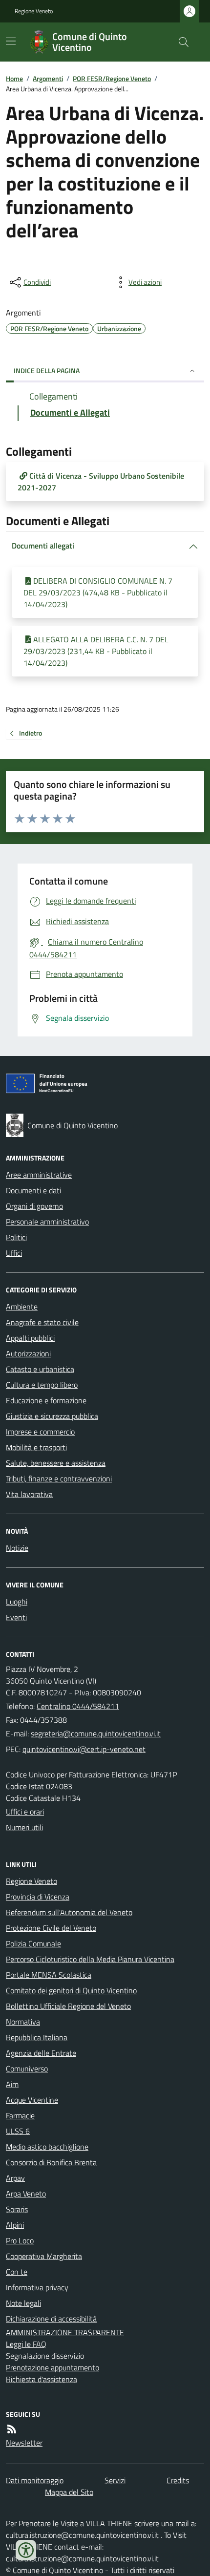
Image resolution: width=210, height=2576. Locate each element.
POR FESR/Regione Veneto (112, 78)
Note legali (23, 2303)
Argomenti (48, 78)
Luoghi (17, 1602)
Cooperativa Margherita (44, 2256)
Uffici (14, 1253)
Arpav (15, 2178)
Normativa (23, 2022)
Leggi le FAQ (26, 2344)
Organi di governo (34, 1206)
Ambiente (22, 1307)
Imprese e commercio (40, 1432)
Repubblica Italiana (37, 2037)
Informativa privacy (37, 2287)
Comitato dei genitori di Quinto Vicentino (71, 1990)
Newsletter (24, 2443)
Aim (12, 2084)
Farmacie (20, 2115)
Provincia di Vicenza (38, 1897)
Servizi (115, 2480)
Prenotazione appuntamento (52, 2367)
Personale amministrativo (47, 1222)
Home (14, 78)
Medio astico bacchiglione (47, 2147)
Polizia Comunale (33, 1943)
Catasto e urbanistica (40, 1369)
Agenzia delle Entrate (41, 2053)
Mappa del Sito (69, 2492)
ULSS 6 (18, 2131)
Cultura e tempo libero (42, 1385)
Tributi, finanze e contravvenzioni (59, 1478)
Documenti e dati (33, 1190)
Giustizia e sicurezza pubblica (52, 1416)
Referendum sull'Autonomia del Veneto (69, 1912)
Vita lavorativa (29, 1494)
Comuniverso (27, 2069)
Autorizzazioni (28, 1353)
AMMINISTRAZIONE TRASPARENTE (65, 2332)
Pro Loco (20, 2240)
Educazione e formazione (46, 1400)
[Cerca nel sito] (180, 42)
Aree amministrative (39, 1175)
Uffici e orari (25, 1812)
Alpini (15, 2225)
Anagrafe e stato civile (42, 1322)
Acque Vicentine (32, 2100)
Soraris (17, 2209)
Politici (16, 1237)
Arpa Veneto (26, 2194)
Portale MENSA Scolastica (49, 1975)
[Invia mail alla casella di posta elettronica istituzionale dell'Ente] (96, 1733)
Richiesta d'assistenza (42, 2379)
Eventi (16, 1617)
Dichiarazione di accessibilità (51, 2319)
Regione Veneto (34, 11)
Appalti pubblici (30, 1338)
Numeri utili (24, 1827)
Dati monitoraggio (35, 2480)
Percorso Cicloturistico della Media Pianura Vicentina (90, 1959)
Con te (17, 2272)
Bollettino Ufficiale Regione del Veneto (68, 2006)
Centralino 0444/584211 (78, 1706)
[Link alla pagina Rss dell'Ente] (12, 2429)
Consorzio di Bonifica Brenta (51, 2162)
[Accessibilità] (26, 2550)
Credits (178, 2480)
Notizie (17, 1548)
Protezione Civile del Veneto (51, 1928)
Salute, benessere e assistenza (56, 1463)
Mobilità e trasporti (36, 1447)
